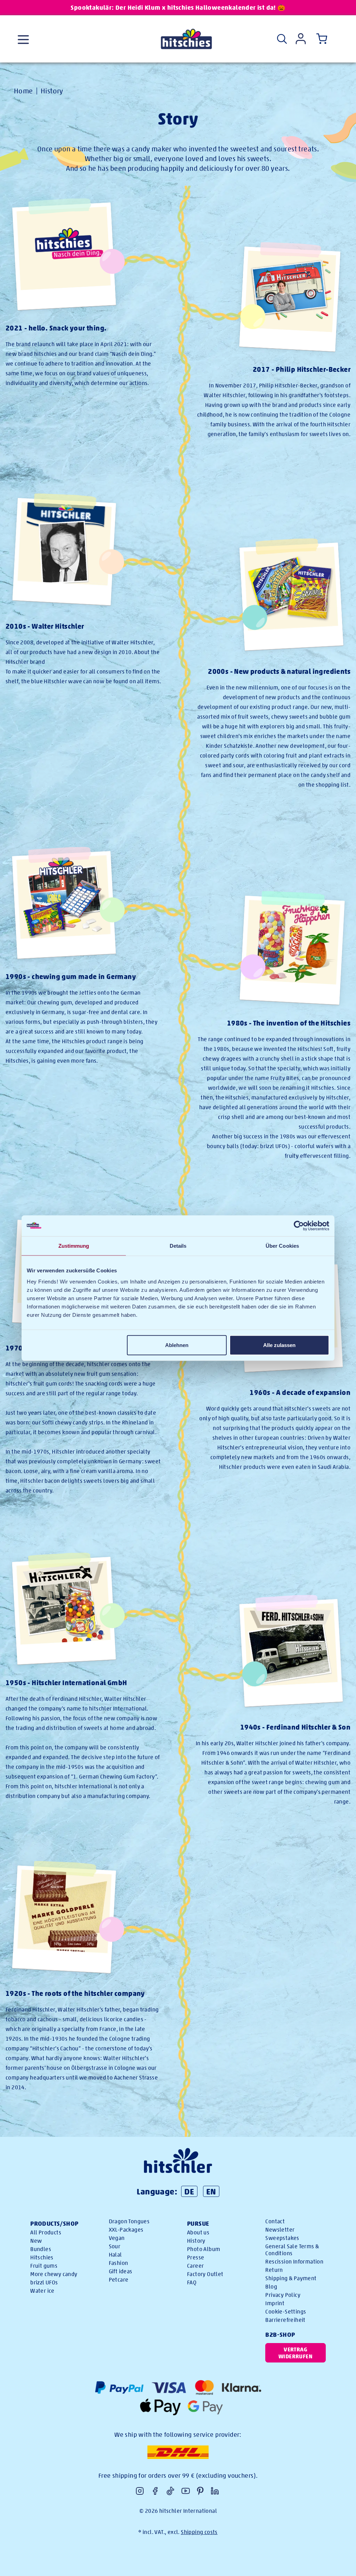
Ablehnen (177, 1345)
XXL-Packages (126, 2230)
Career (195, 2266)
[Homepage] (186, 39)
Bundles (41, 2249)
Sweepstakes (282, 2238)
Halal (115, 2255)
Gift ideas (121, 2271)
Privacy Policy (283, 2295)
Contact (275, 2221)
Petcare (119, 2280)
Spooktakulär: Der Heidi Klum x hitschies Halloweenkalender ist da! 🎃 (178, 7)
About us (198, 2232)
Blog (271, 2287)
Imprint (275, 2303)
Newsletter (280, 2230)
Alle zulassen (279, 1345)
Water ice (42, 2291)
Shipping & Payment (291, 2278)
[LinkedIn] (215, 2491)
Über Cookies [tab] (282, 1246)
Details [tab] (178, 1246)
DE (189, 2191)
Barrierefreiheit (285, 2320)
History (52, 91)
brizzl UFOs (44, 2282)
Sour (115, 2246)
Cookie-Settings (286, 2312)
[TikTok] (170, 2491)
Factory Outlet (205, 2274)
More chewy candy (54, 2274)
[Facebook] (155, 2491)
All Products (46, 2232)
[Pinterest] (200, 2491)
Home (23, 91)
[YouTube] (186, 2491)
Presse (196, 2257)
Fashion (119, 2263)
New (36, 2241)
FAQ (192, 2282)
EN (211, 2191)
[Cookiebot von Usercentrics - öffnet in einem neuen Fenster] (299, 1226)
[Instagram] (140, 2491)
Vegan (117, 2238)
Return (274, 2270)
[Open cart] (320, 39)
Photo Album (204, 2249)
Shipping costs (199, 2532)
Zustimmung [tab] (74, 1246)
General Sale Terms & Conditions (292, 2250)
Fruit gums (44, 2266)
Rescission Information (294, 2262)
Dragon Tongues (129, 2221)
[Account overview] (301, 39)
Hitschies (42, 2257)
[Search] (282, 39)
